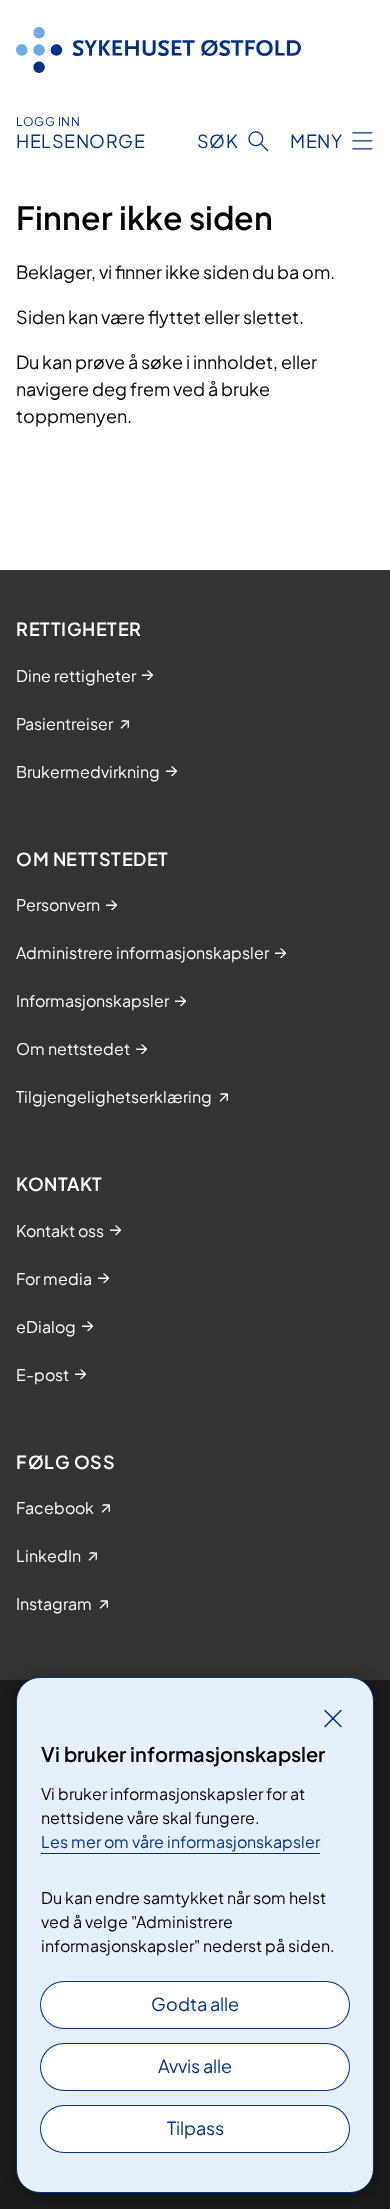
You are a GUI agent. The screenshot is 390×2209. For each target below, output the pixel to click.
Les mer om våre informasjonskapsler (180, 1841)
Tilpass (195, 2127)
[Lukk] (333, 1718)
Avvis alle (195, 2065)
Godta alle (195, 2003)
